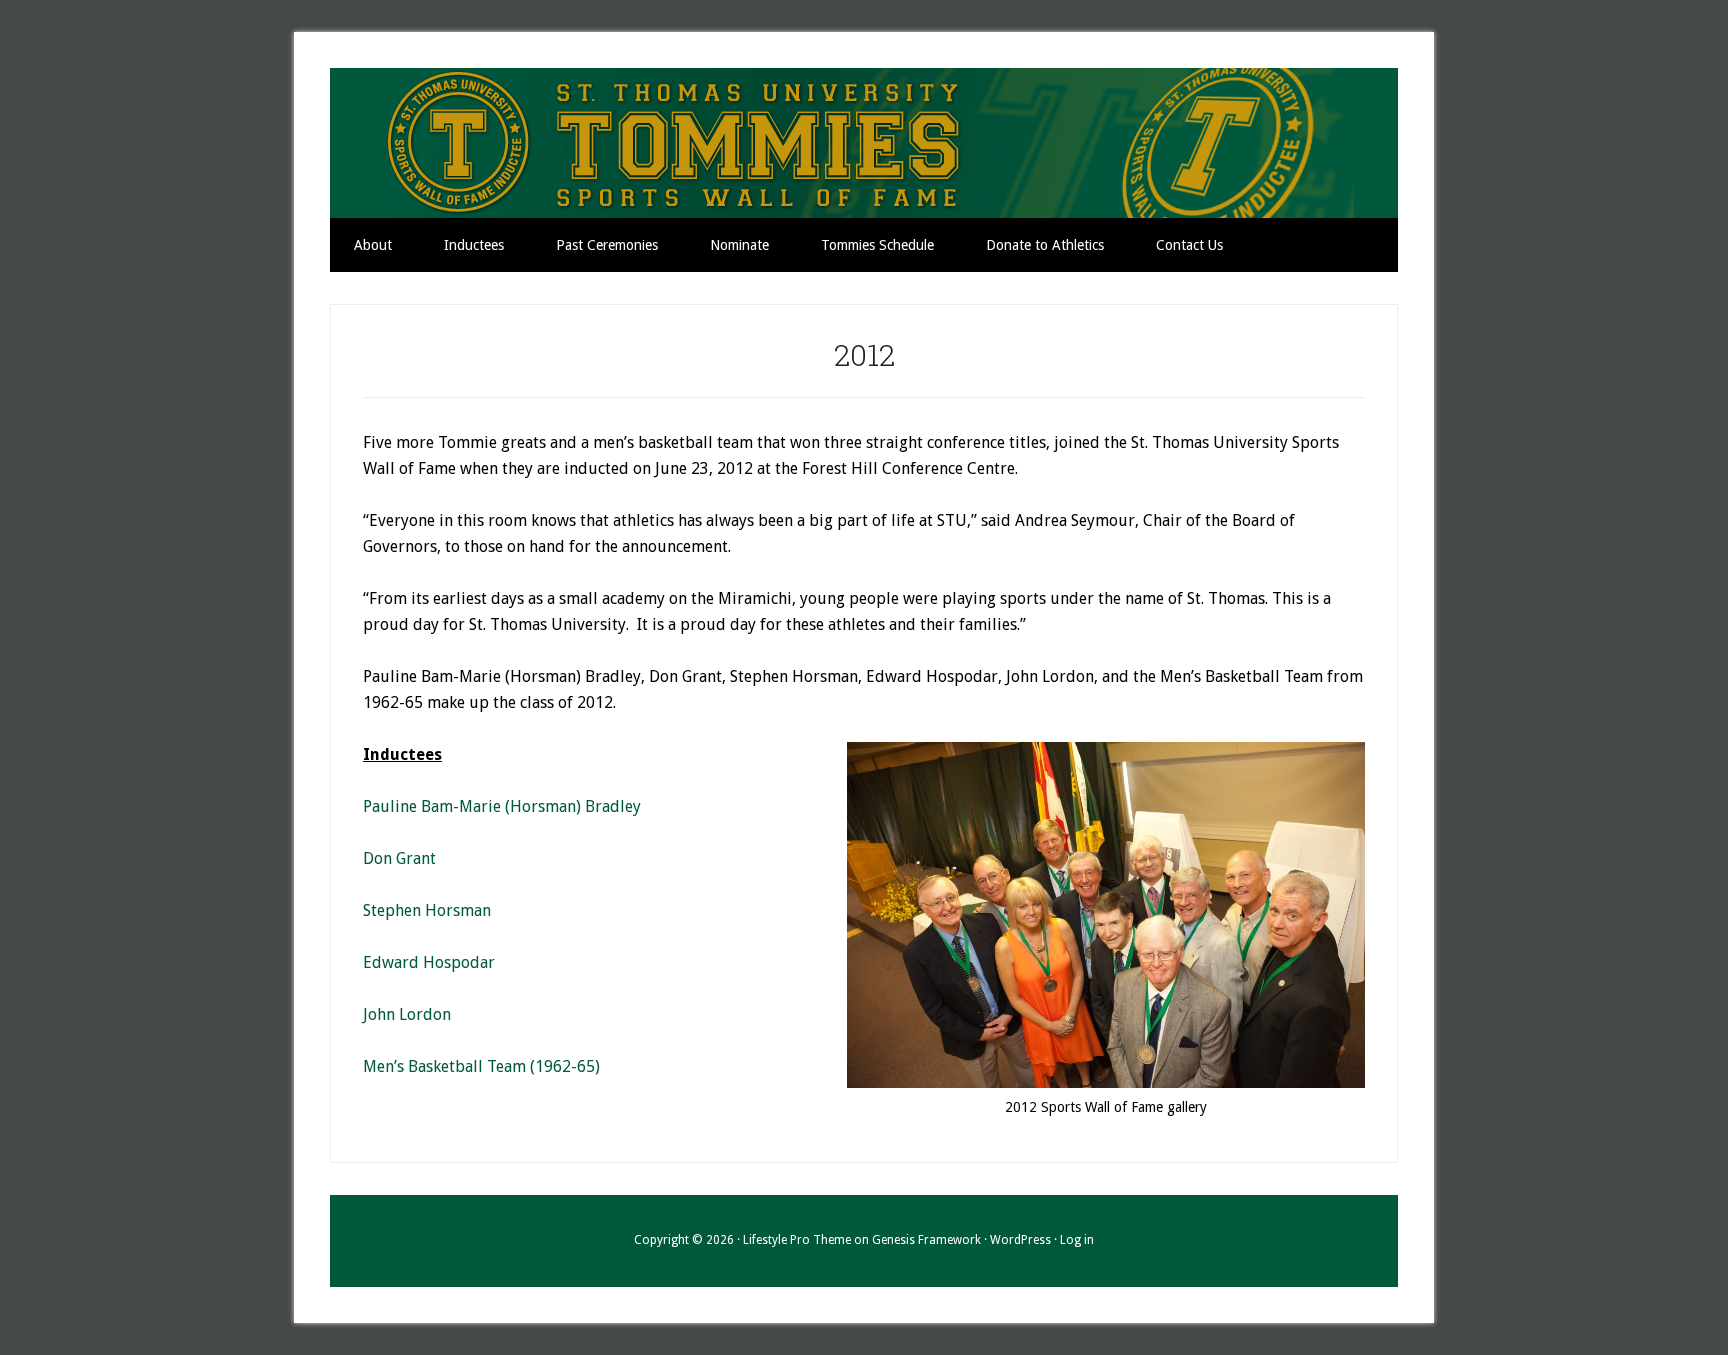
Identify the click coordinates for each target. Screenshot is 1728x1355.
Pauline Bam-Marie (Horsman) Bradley (502, 806)
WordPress (1020, 1240)
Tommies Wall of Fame (864, 143)
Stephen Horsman (427, 910)
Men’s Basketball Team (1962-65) (481, 1066)
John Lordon (407, 1014)
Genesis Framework (926, 1240)
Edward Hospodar (429, 962)
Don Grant (399, 858)
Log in (1077, 1240)
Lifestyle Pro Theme (797, 1240)
